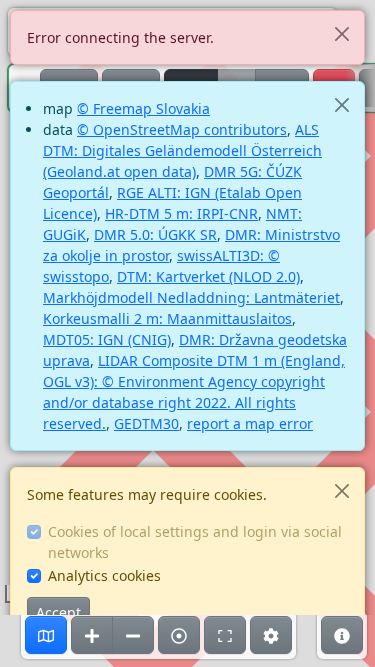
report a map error (250, 423)
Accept (58, 612)
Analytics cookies (104, 575)
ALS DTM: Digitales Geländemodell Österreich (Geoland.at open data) (182, 150)
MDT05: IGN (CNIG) (107, 339)
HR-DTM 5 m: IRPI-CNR (181, 213)
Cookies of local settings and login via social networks (195, 542)
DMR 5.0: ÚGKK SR (155, 234)
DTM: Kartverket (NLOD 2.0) (208, 276)
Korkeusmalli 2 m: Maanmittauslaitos (167, 318)
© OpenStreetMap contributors (182, 129)
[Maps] (46, 635)
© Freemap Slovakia (143, 108)
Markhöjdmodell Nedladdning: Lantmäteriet (191, 297)
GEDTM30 (146, 423)
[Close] (341, 33)
